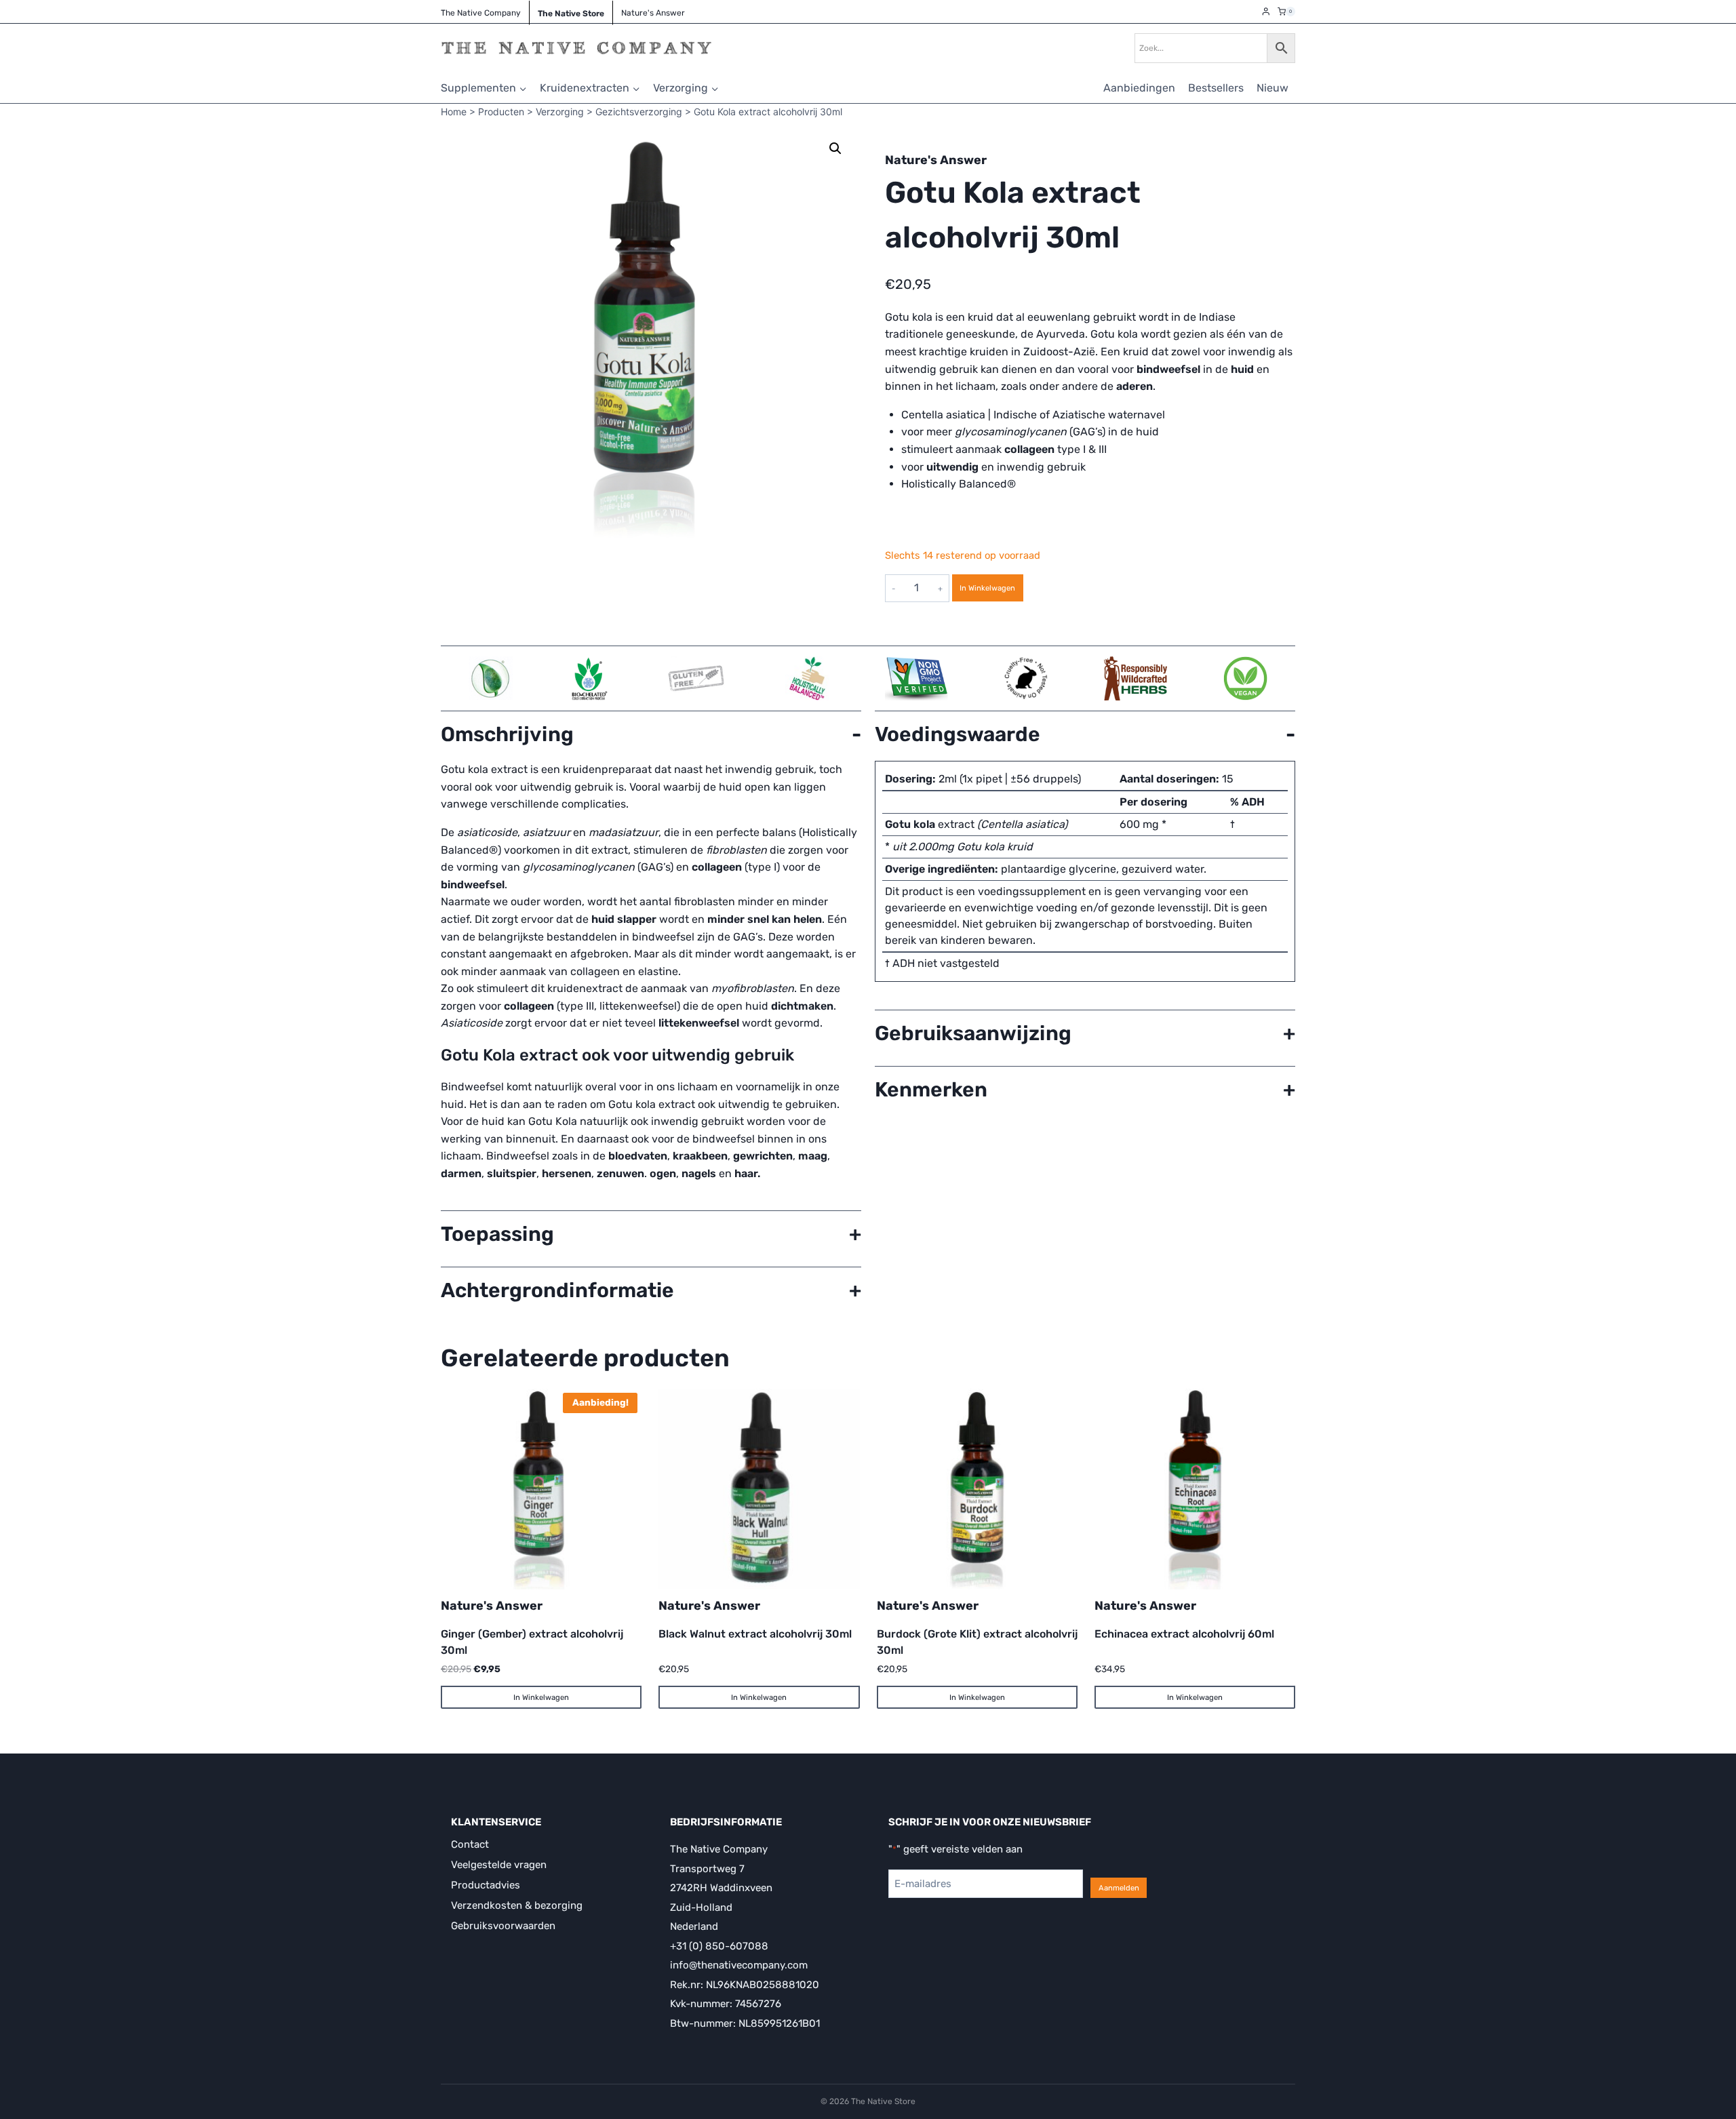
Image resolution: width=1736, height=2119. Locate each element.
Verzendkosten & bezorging (517, 1905)
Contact (470, 1844)
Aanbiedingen (1139, 88)
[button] (835, 148)
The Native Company (481, 13)
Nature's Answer (936, 160)
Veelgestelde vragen (499, 1865)
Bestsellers (1216, 88)
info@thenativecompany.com (739, 1965)
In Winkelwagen (987, 588)
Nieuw (1273, 88)
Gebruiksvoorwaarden (503, 1926)
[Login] (1266, 12)
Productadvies (486, 1885)
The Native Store (571, 14)
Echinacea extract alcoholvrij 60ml (1184, 1634)
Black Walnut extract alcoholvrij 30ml (755, 1634)
